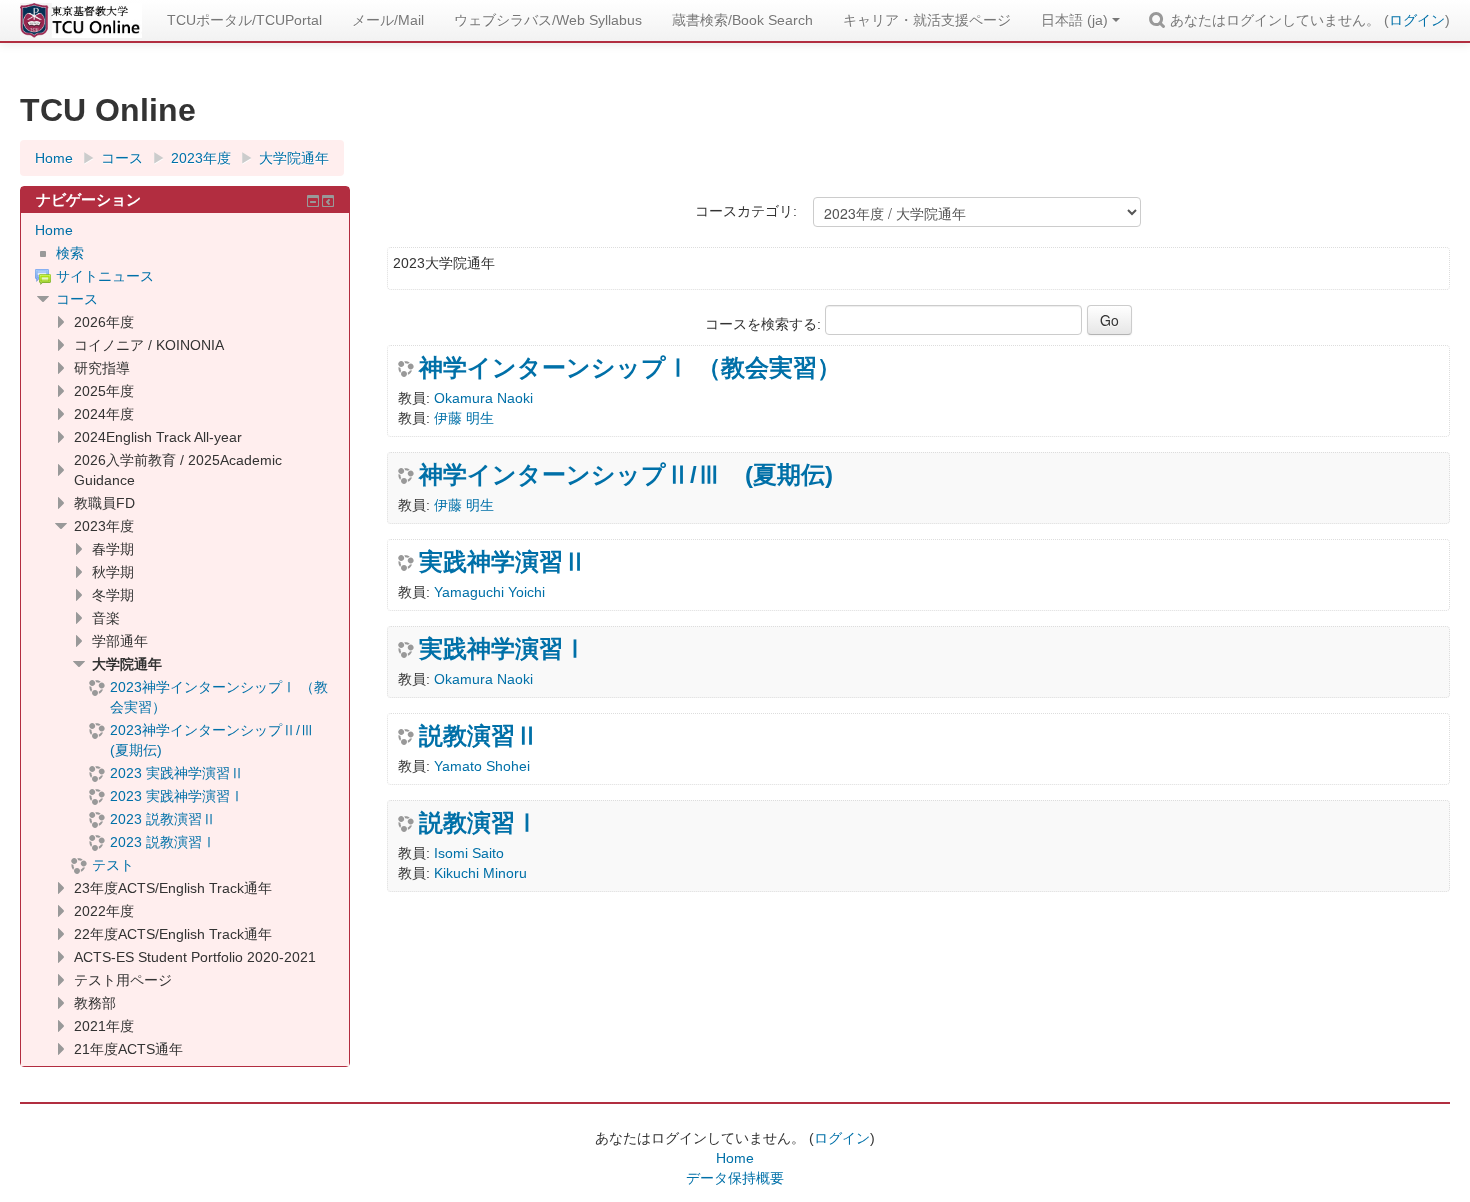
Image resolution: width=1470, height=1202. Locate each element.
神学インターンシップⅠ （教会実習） (630, 368)
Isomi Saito (469, 853)
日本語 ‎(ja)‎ (1074, 20)
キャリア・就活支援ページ (927, 20)
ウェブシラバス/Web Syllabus (548, 20)
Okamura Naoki (483, 398)
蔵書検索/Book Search (742, 20)
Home (54, 230)
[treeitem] (185, 230)
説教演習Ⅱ (479, 736)
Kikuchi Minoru (480, 873)
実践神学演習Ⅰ (503, 649)
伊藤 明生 (464, 418)
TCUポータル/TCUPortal (244, 20)
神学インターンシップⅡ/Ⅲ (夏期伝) (626, 475)
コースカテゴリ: (746, 211)
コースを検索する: (765, 324)
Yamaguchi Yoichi (489, 592)
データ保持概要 (735, 1178)
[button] (1160, 20)
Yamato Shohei (482, 766)
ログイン (1417, 20)
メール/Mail (388, 20)
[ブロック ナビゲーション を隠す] (313, 201)
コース (77, 299)
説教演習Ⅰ (479, 823)
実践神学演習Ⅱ (503, 562)
